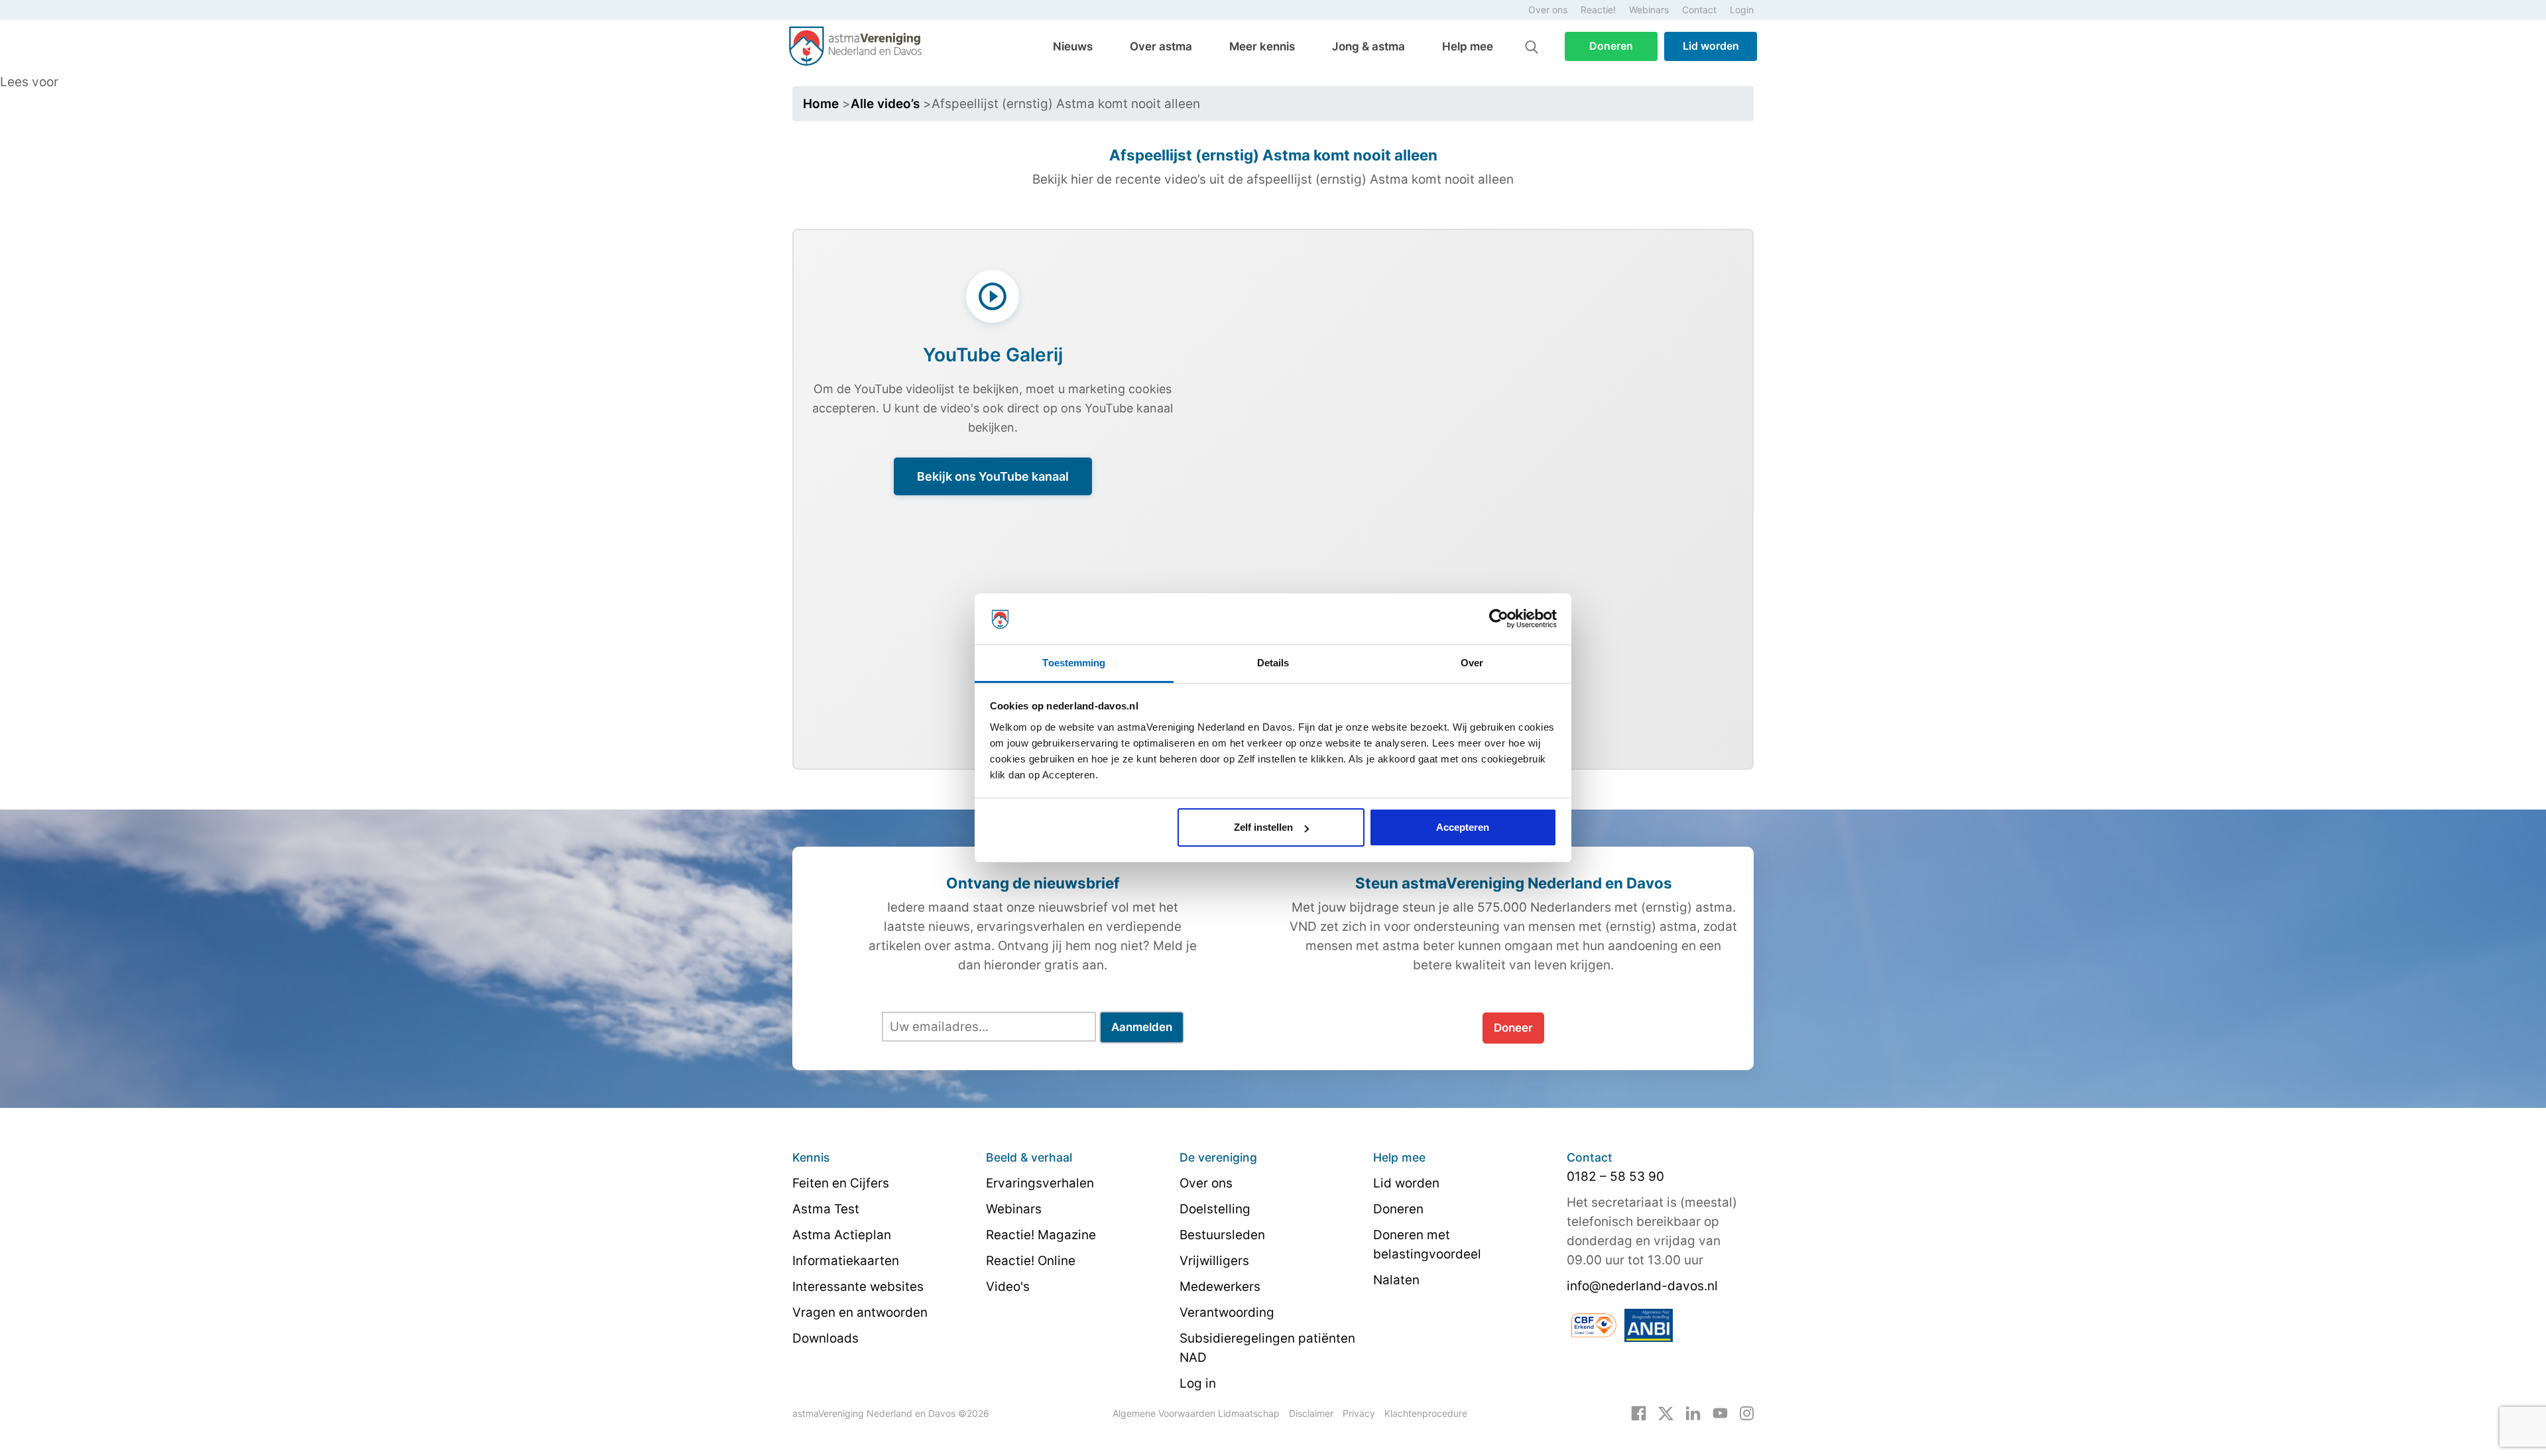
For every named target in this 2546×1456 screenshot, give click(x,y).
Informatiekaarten (846, 1261)
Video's (1008, 1287)
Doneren (1611, 46)
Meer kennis (1262, 46)
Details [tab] (1273, 663)
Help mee (1468, 46)
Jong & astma (1368, 46)
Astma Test (826, 1209)
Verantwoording (1227, 1312)
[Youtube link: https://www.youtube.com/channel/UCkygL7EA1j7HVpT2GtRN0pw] (1720, 1413)
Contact (1699, 10)
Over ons (1548, 10)
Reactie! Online (1031, 1261)
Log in (1198, 1383)
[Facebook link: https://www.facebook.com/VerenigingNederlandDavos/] (1639, 1413)
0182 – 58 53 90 (1615, 1177)
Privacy (1359, 1413)
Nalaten (1396, 1280)
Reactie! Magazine (1041, 1235)
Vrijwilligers (1214, 1261)
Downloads (825, 1338)
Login (1742, 10)
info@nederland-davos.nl (1642, 1286)
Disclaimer (1311, 1413)
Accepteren (1463, 827)
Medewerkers (1220, 1287)
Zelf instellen (1263, 827)
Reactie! (1598, 10)
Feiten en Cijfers (841, 1183)
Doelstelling (1215, 1209)
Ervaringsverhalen (1040, 1183)
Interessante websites (858, 1287)
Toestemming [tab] (1074, 663)
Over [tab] (1472, 663)
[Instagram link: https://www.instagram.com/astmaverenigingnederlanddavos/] (1747, 1413)
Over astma (1161, 46)
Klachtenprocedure (1426, 1413)
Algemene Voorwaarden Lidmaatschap (1196, 1413)
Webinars (1649, 10)
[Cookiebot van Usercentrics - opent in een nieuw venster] (1499, 619)
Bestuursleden (1222, 1235)
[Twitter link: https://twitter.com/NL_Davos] (1666, 1413)
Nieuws (1073, 46)
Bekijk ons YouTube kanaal (993, 476)
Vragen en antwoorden (860, 1312)
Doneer (1513, 1028)
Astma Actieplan (842, 1235)
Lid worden (1711, 46)
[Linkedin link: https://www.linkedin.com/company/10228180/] (1693, 1413)
